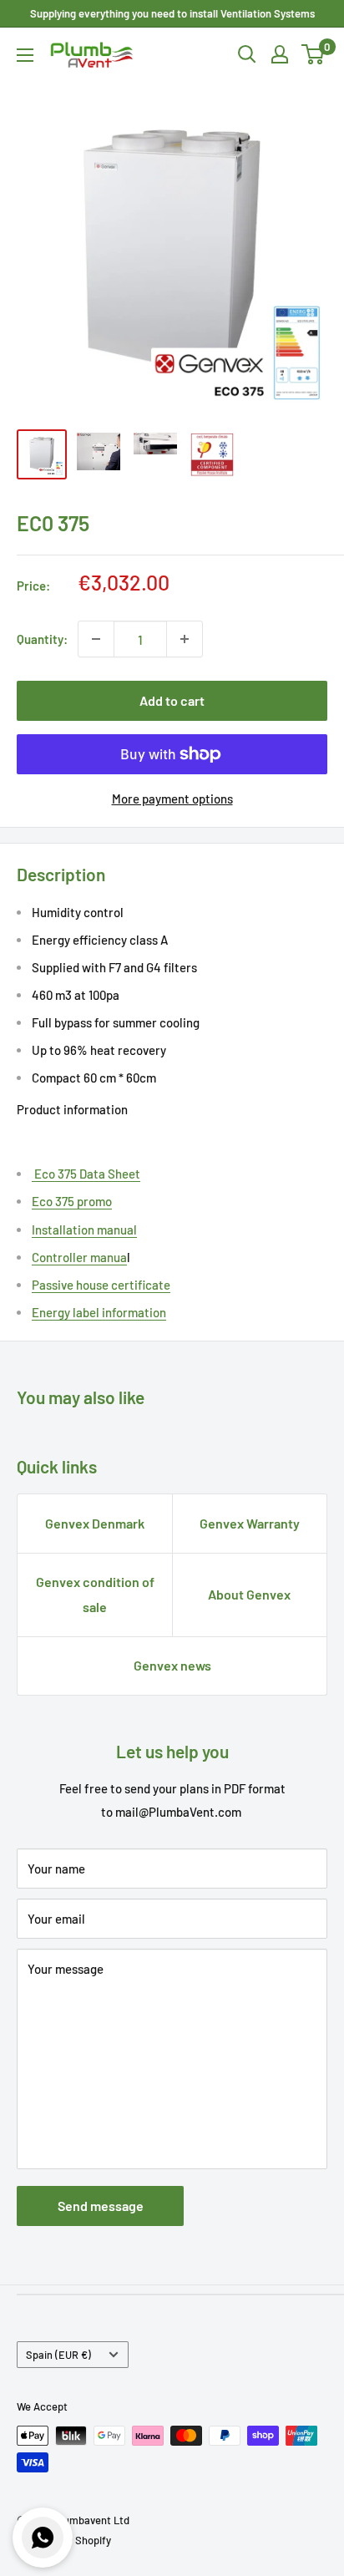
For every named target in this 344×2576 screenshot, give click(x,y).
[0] (314, 54)
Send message (101, 2206)
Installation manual (84, 1230)
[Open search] (247, 54)
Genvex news (172, 1665)
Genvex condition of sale (95, 1594)
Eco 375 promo (72, 1201)
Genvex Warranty (250, 1523)
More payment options (172, 799)
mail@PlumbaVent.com (178, 1812)
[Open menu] (25, 55)
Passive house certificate (101, 1285)
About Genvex (249, 1594)
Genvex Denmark (95, 1523)
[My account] (280, 54)
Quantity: (42, 639)
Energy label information (99, 1312)
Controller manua (79, 1257)
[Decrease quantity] (96, 639)
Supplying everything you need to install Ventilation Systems (172, 13)
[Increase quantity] (185, 639)
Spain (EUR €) (58, 2355)
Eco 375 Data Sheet (86, 1174)
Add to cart (172, 700)
